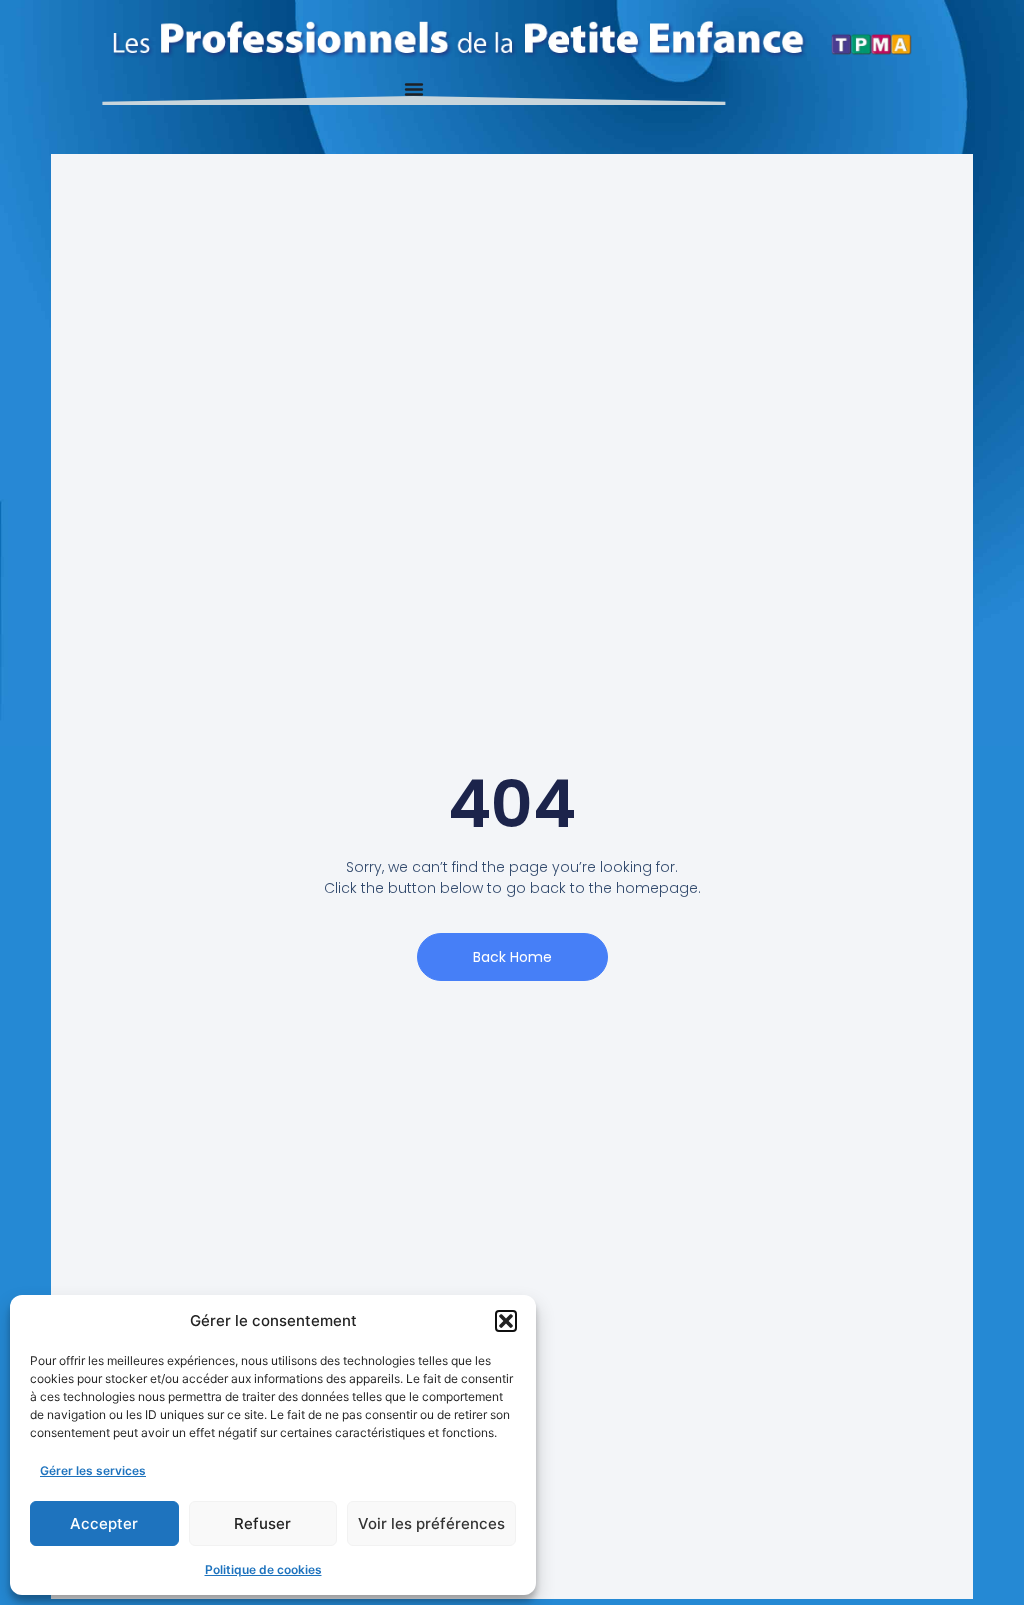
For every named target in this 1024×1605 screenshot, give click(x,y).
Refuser (262, 1523)
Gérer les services (93, 1470)
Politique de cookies (263, 1569)
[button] (506, 1321)
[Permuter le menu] (414, 89)
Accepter (104, 1523)
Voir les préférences (431, 1523)
